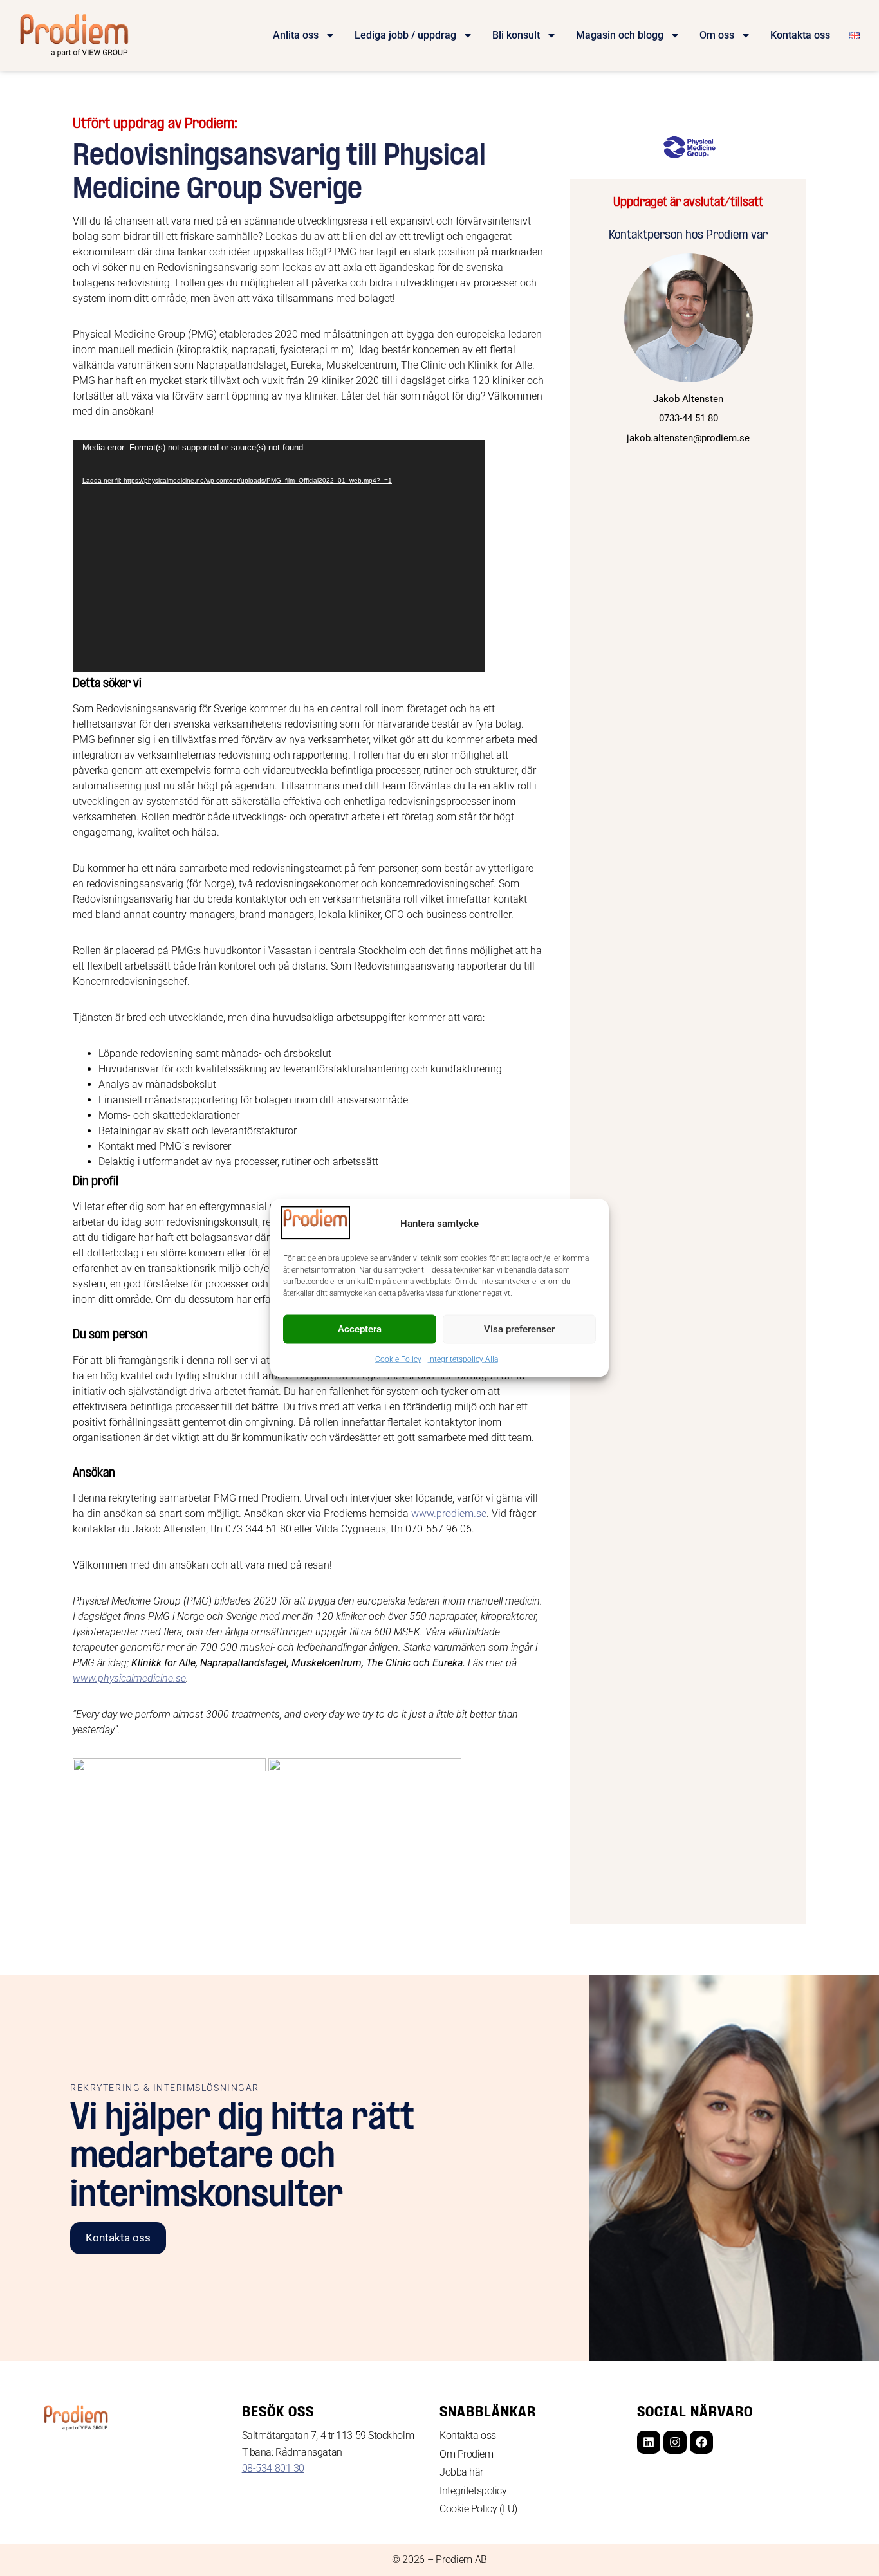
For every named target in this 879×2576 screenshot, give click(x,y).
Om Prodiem (467, 2454)
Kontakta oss (800, 35)
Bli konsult (516, 35)
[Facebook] (701, 2442)
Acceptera (360, 1329)
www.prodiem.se (449, 1513)
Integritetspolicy (473, 2491)
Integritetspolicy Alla (463, 1359)
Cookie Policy (398, 1359)
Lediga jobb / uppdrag (405, 35)
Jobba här (461, 2472)
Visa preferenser (519, 1329)
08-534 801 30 (273, 2468)
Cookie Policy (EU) (478, 2509)
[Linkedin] (649, 2442)
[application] (279, 556)
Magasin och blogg (620, 35)
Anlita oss (296, 35)
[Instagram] (675, 2442)
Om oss (717, 35)
